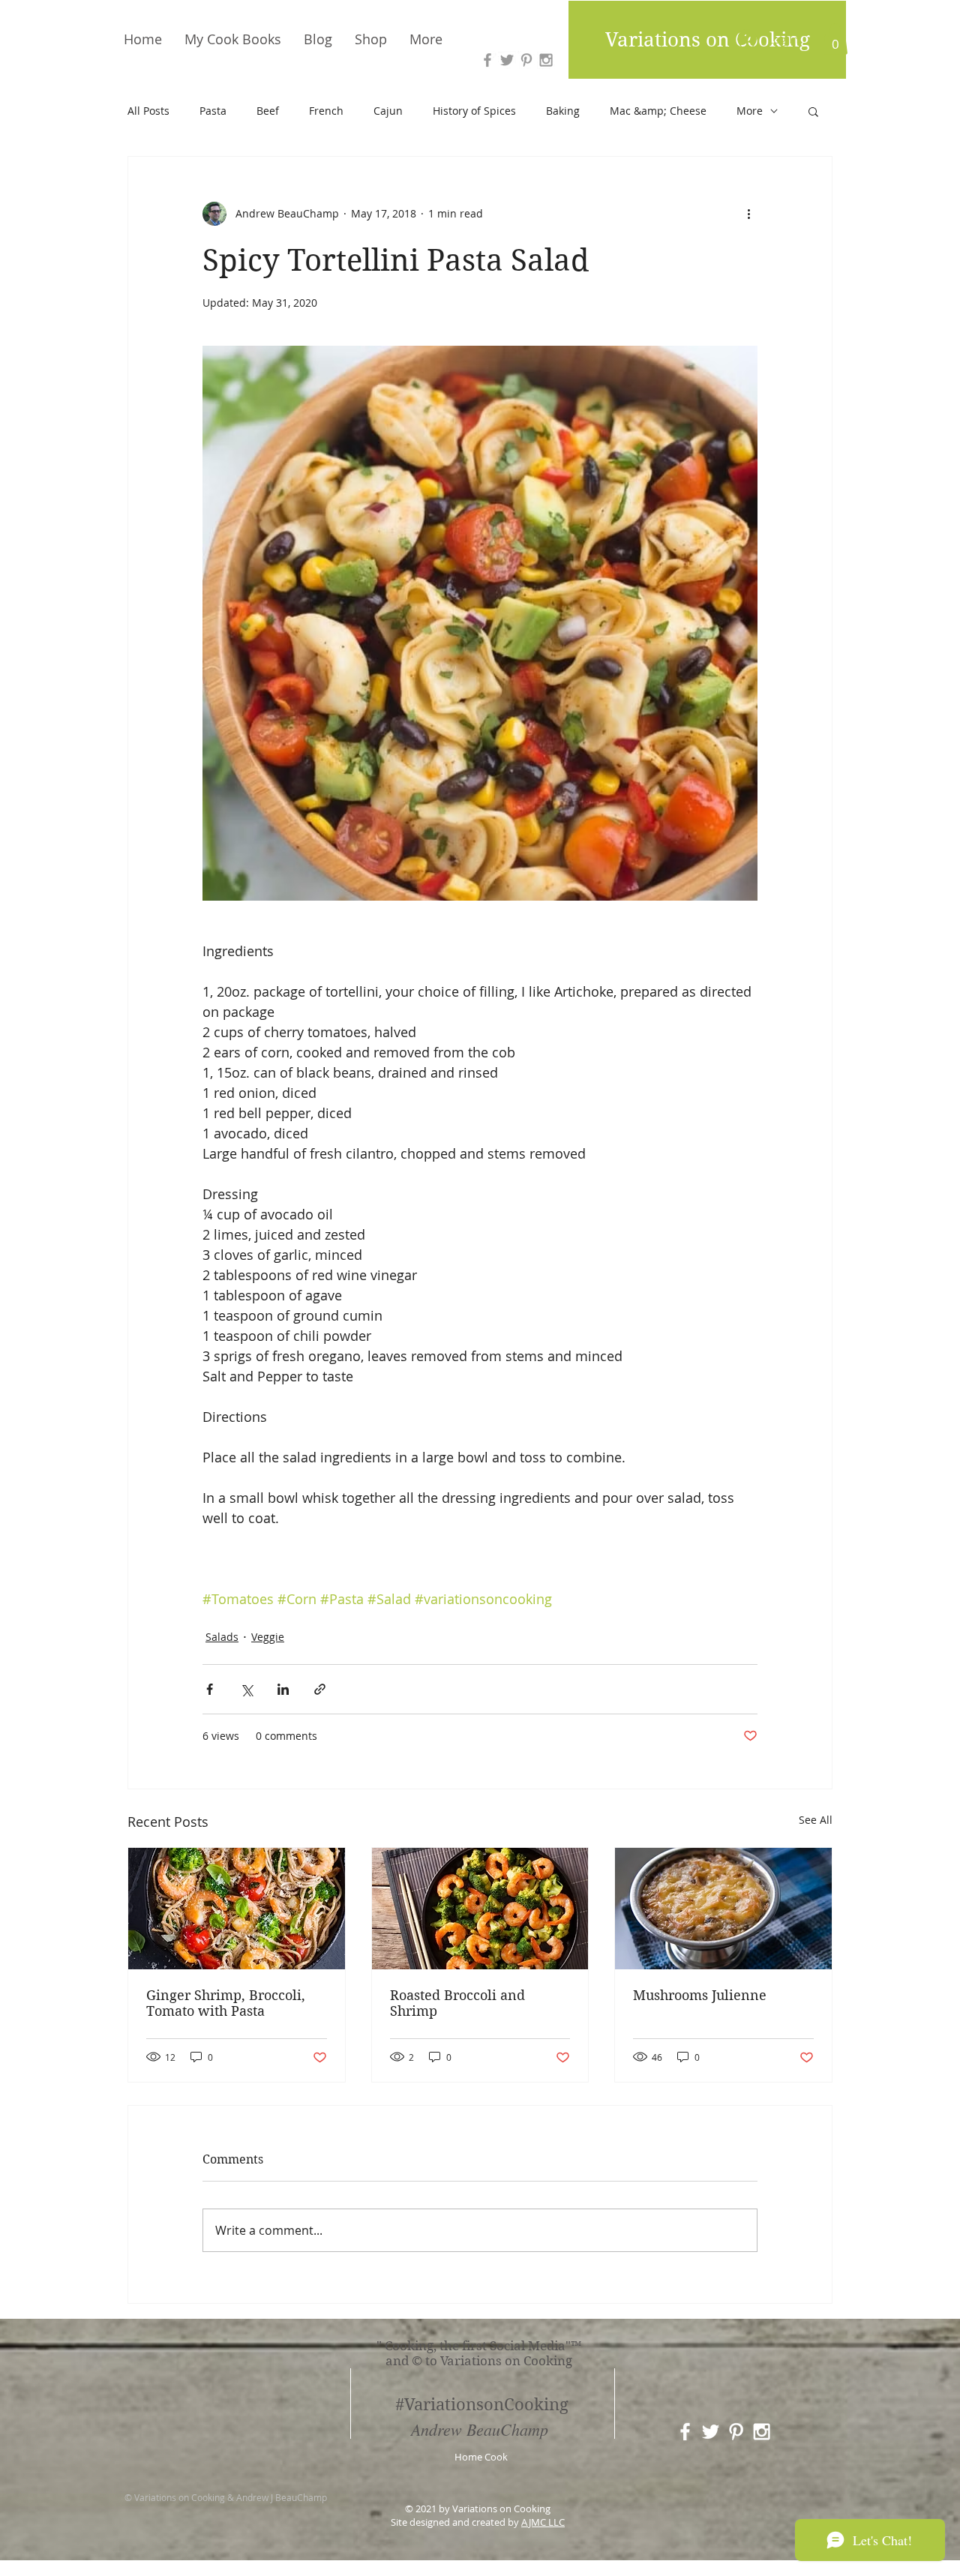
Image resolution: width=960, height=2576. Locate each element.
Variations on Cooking (708, 40)
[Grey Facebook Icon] (487, 60)
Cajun (388, 111)
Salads (222, 1637)
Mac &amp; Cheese (658, 111)
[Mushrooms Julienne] (723, 1909)
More (750, 111)
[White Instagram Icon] (762, 2432)
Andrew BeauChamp (480, 2429)
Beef (268, 111)
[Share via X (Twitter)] (246, 1689)
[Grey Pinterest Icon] (526, 60)
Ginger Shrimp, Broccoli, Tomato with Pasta (226, 2003)
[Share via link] (320, 1689)
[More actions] (748, 214)
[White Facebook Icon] (685, 2432)
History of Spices (474, 111)
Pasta (213, 111)
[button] (835, 39)
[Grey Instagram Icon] (546, 60)
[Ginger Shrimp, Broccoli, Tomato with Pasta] (237, 1909)
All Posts (148, 111)
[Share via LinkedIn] (283, 1689)
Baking (563, 111)
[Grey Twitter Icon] (507, 60)
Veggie (268, 1637)
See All (816, 1820)
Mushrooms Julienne (700, 1995)
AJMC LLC (543, 2522)
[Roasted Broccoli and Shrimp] (480, 1909)
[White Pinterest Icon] (736, 2432)
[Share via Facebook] (210, 1689)
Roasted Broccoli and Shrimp (457, 2003)
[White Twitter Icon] (711, 2432)
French (326, 111)
